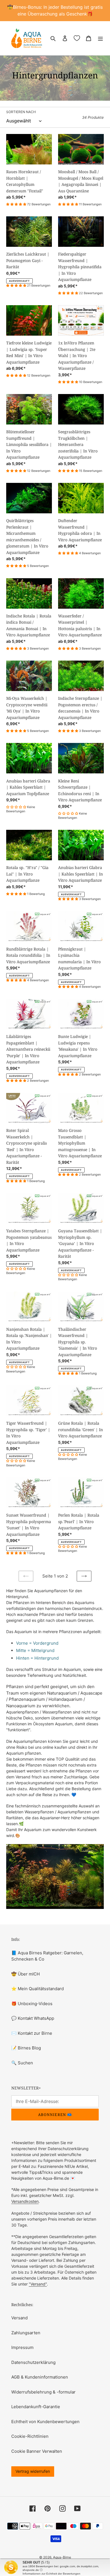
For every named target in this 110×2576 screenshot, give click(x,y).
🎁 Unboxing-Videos (32, 2004)
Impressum (22, 2347)
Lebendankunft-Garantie (36, 2407)
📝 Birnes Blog (26, 2048)
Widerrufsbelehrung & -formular (43, 2392)
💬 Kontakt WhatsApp (33, 2018)
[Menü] (100, 38)
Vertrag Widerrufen (33, 2471)
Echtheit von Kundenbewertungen (45, 2422)
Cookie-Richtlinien (30, 2436)
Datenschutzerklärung (33, 2362)
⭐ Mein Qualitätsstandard (38, 1989)
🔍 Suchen (22, 2063)
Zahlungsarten (26, 2333)
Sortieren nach (21, 112)
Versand (19, 2318)
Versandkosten (25, 2201)
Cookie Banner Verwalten (37, 2451)
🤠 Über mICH (26, 1974)
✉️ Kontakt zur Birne (32, 2033)
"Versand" (38, 2284)
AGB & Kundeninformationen (40, 2377)
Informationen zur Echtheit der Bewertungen (51, 2574)
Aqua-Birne (62, 2557)
